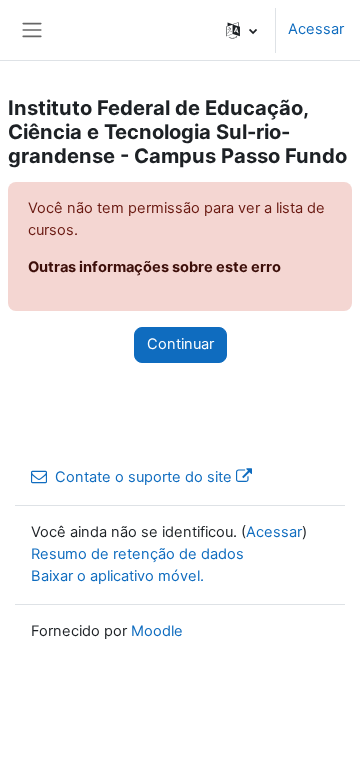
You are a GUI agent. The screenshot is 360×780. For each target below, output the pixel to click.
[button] (241, 30)
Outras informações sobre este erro (154, 267)
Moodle (157, 631)
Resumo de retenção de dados (137, 554)
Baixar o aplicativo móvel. (117, 576)
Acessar (316, 29)
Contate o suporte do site (143, 477)
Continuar (180, 344)
